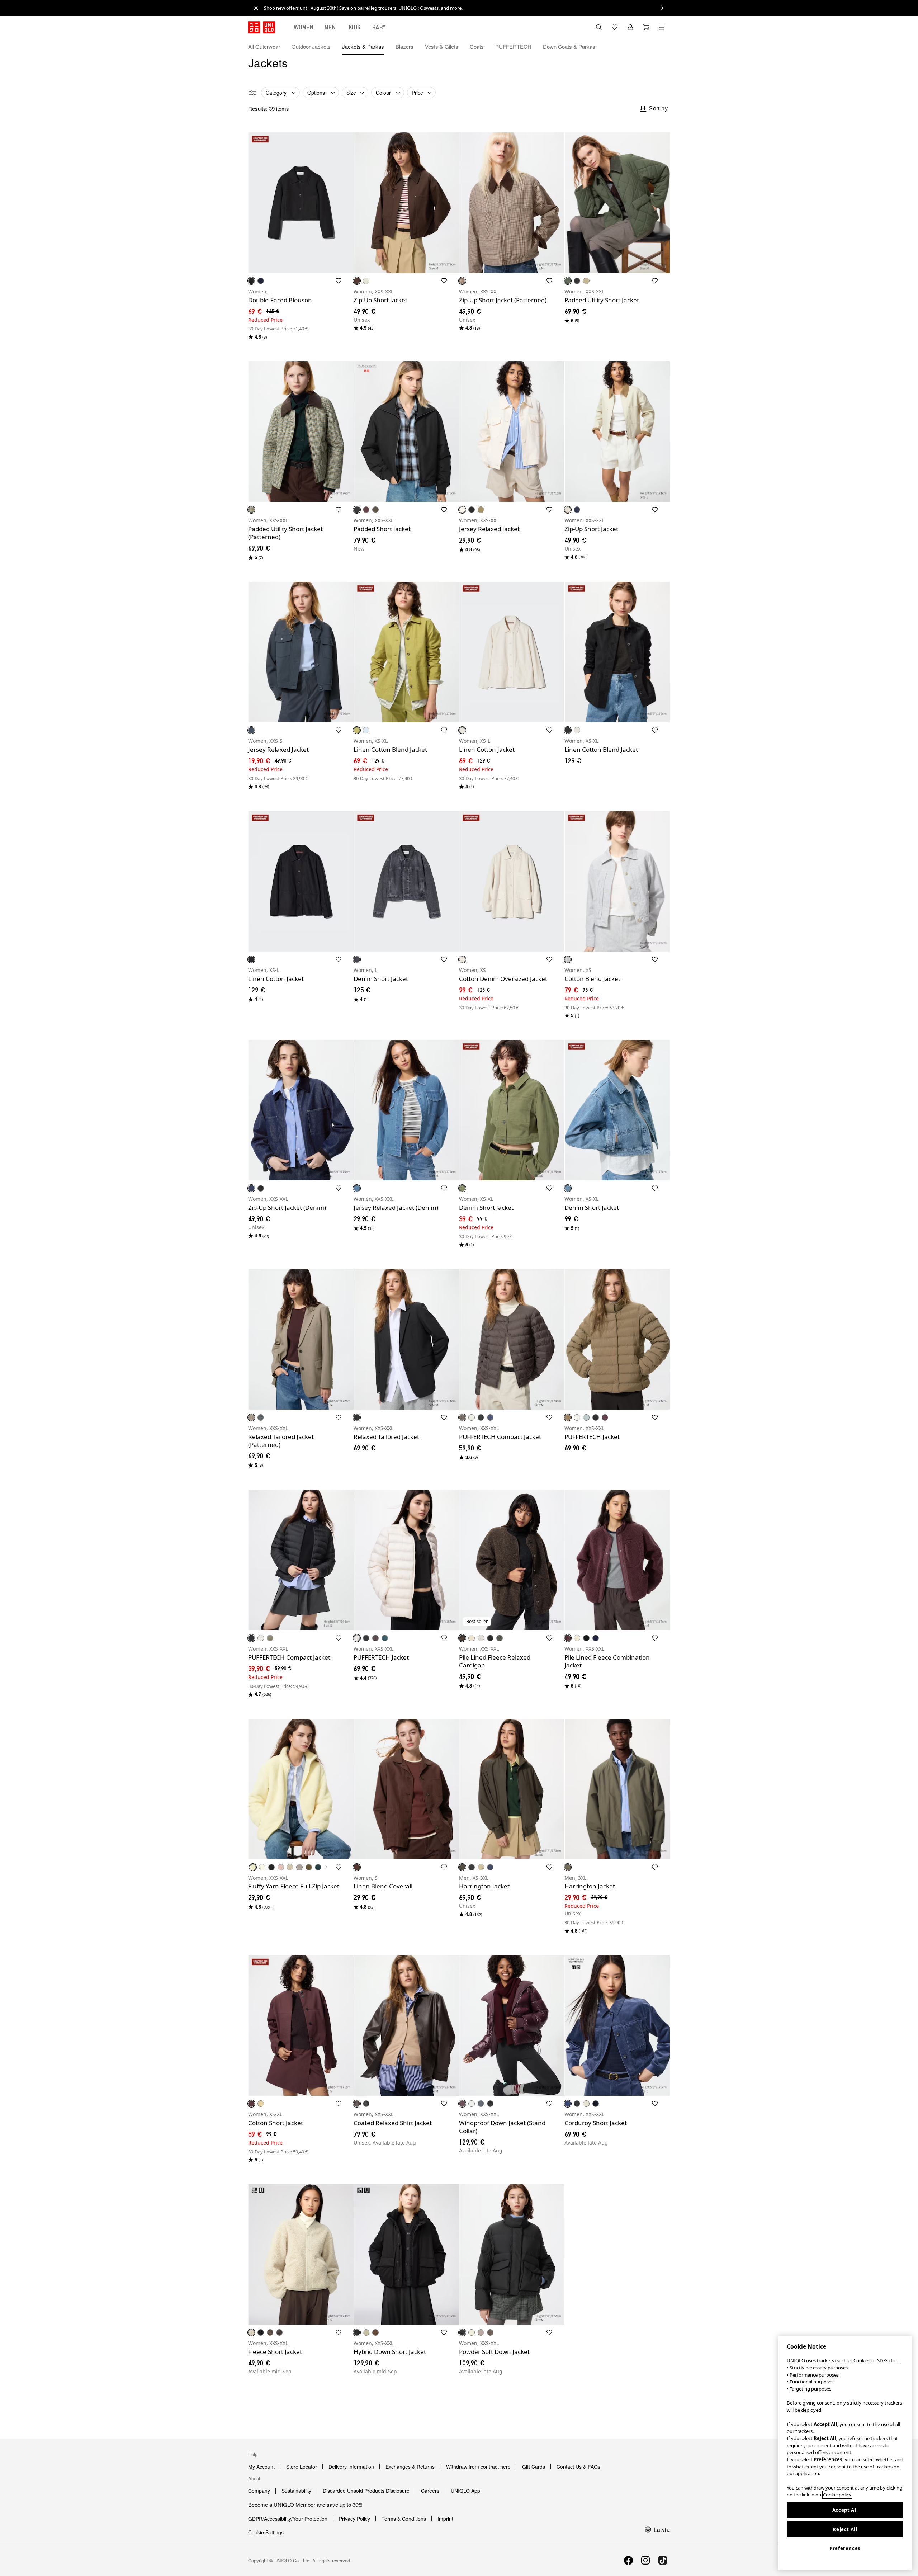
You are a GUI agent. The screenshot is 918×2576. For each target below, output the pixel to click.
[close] (256, 8)
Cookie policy (837, 2495)
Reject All (845, 2529)
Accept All (845, 2510)
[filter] (252, 93)
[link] (467, 8)
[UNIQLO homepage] (262, 27)
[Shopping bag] (646, 27)
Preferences (845, 2548)
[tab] (304, 27)
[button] (662, 47)
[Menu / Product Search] (662, 27)
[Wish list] (615, 27)
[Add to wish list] (339, 281)
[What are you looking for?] (599, 27)
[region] (845, 2453)
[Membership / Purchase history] (630, 27)
